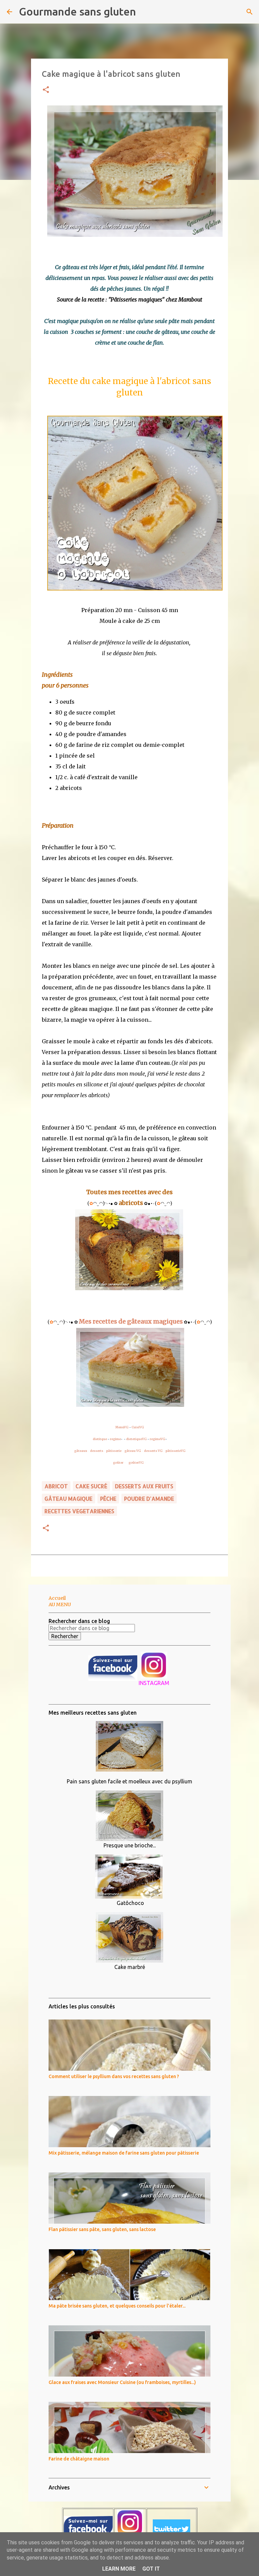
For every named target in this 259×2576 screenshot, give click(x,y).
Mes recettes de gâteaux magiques (131, 1321)
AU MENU (60, 1604)
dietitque (100, 1439)
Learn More (119, 2569)
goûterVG (136, 1462)
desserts (97, 1451)
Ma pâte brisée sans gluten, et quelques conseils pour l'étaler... (117, 2306)
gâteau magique (68, 1499)
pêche (108, 1499)
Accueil (57, 1598)
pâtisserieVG (176, 1451)
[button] (46, 90)
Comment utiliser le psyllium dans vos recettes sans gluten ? (114, 2076)
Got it (151, 2569)
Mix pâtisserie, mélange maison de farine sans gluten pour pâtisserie (124, 2153)
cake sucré (91, 1486)
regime (115, 1439)
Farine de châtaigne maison (79, 2459)
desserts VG (153, 1451)
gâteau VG (133, 1451)
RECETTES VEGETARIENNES (79, 1511)
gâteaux (81, 1451)
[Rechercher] (145, 12)
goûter (118, 1462)
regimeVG (157, 1439)
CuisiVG (138, 1427)
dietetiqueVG (136, 1439)
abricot (56, 1486)
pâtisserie (114, 1451)
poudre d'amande (149, 1499)
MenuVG (122, 1427)
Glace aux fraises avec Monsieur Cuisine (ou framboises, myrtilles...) (122, 2382)
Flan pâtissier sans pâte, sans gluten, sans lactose (102, 2229)
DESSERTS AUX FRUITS (144, 1486)
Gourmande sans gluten (77, 11)
